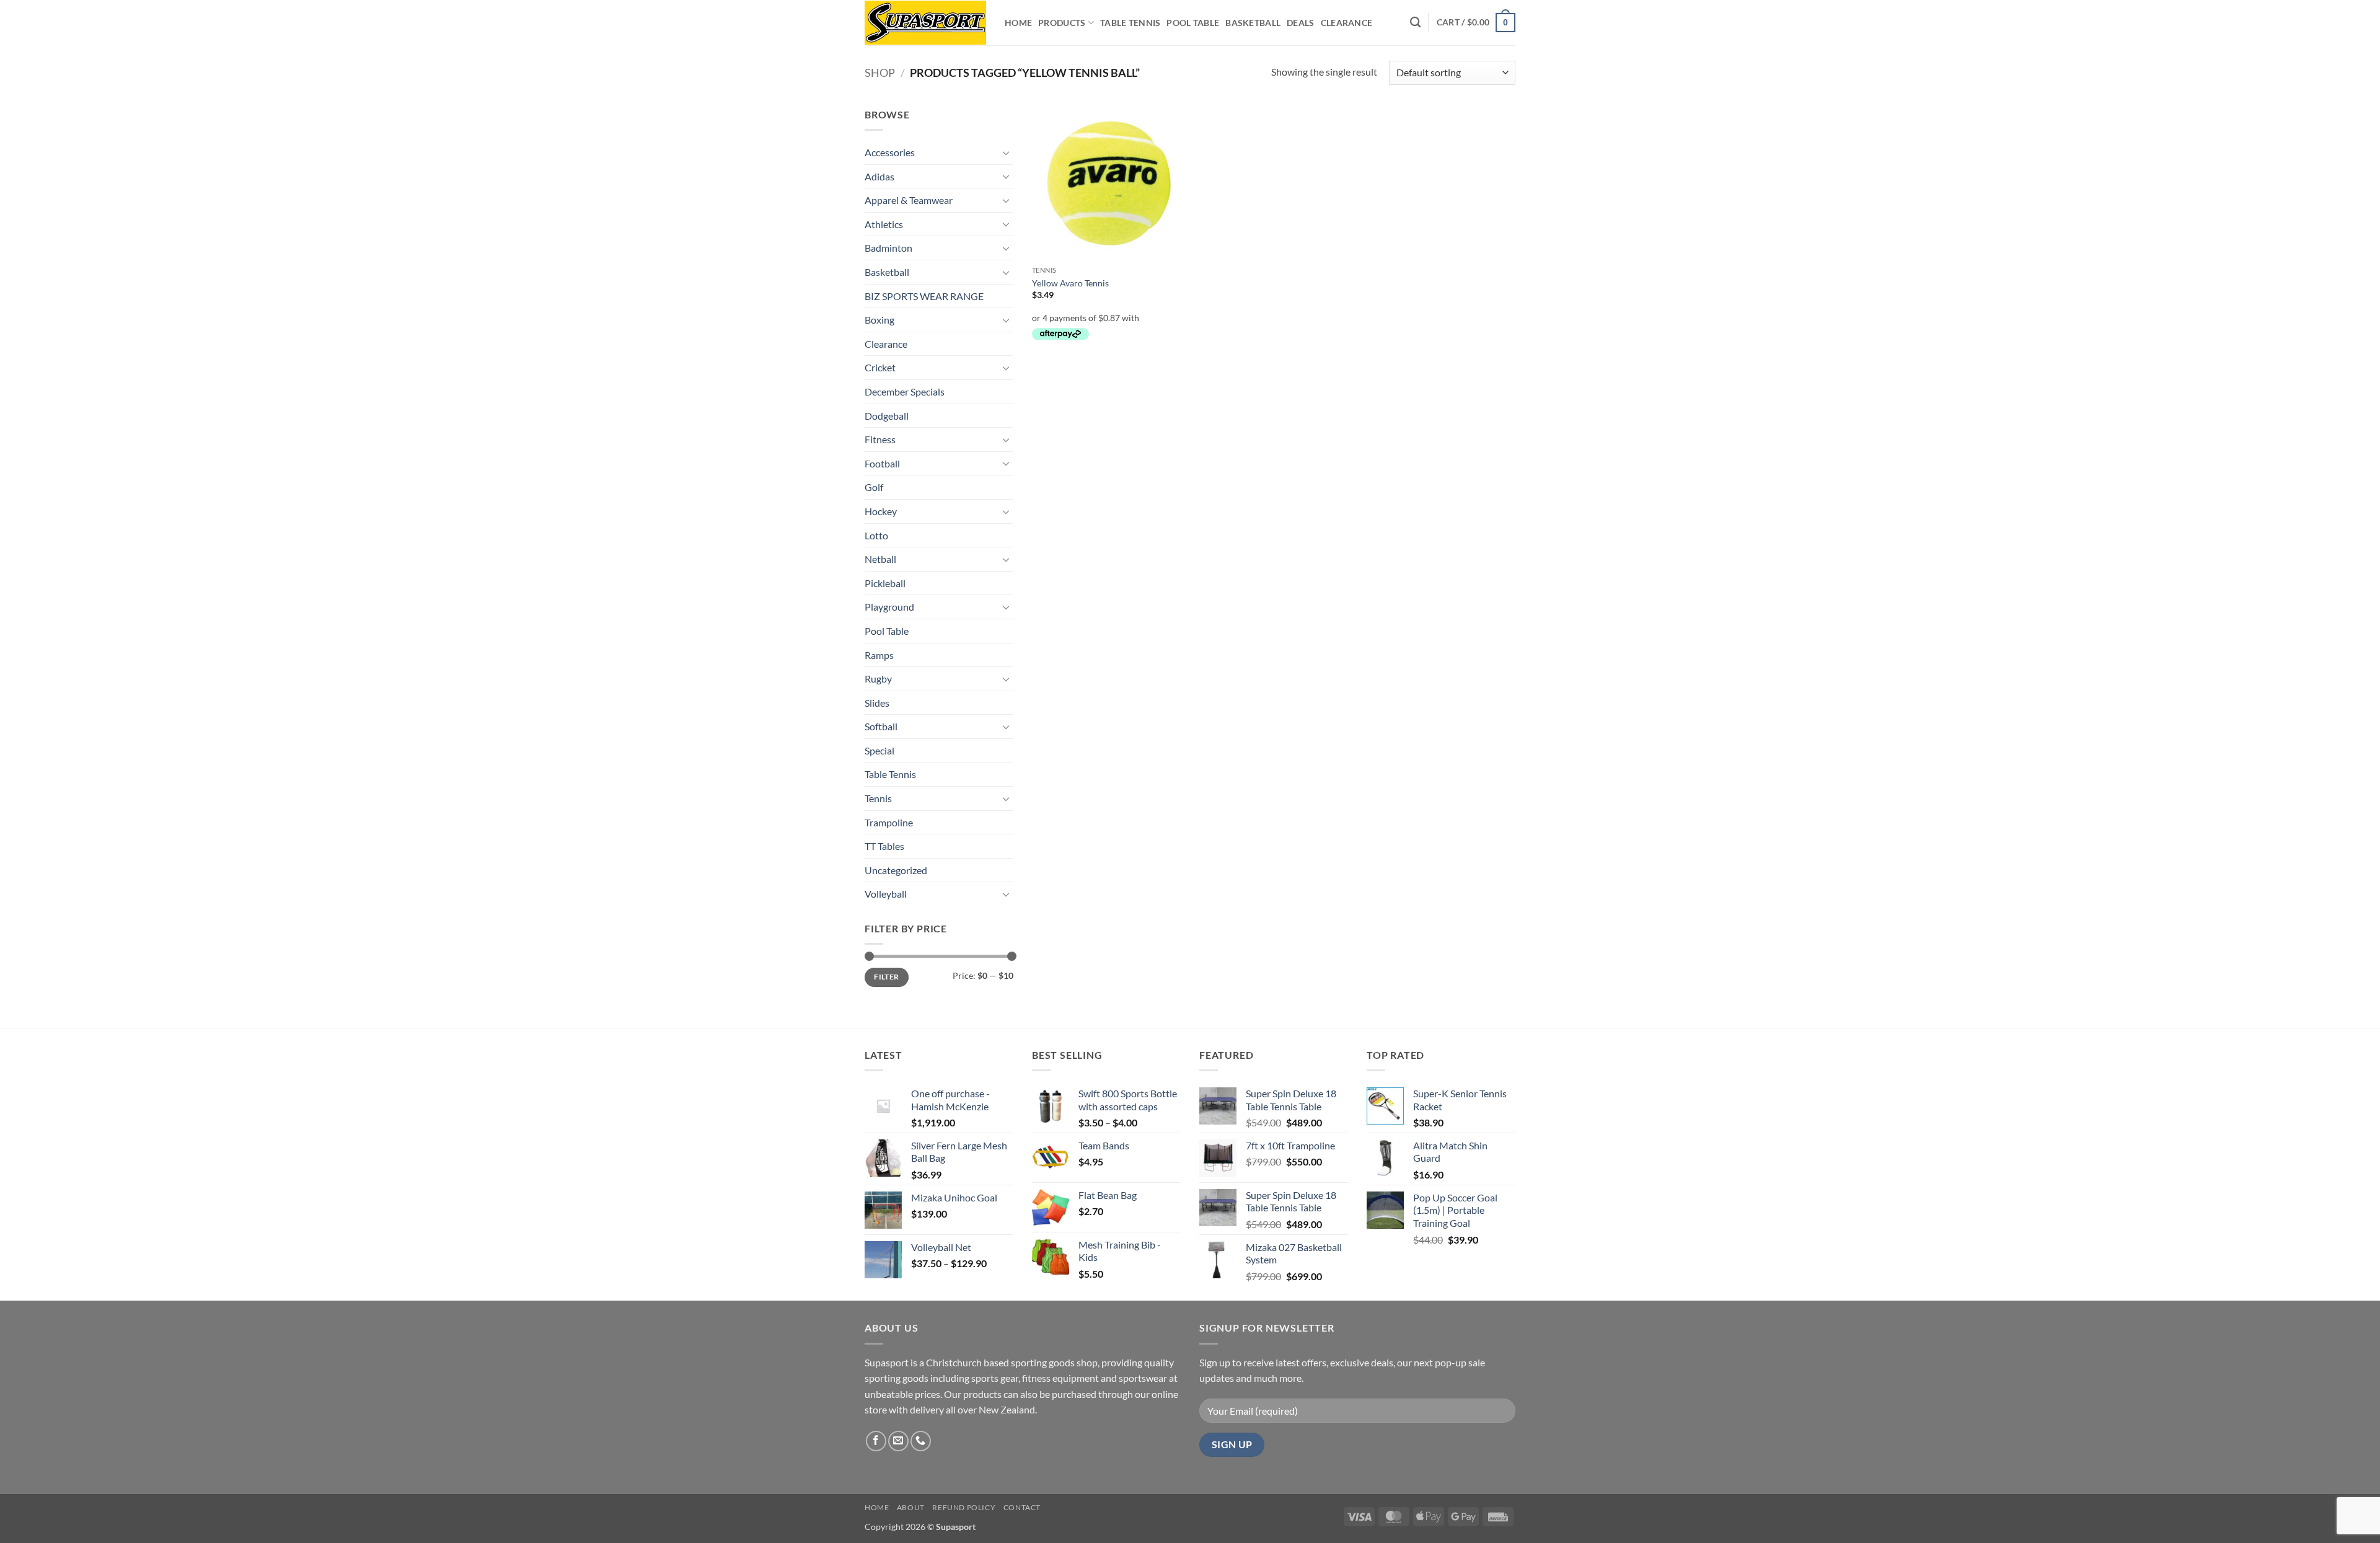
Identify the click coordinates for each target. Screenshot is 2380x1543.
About (911, 1507)
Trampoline (889, 822)
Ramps (879, 655)
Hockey (881, 511)
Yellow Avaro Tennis (1070, 283)
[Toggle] (1006, 153)
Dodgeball (887, 416)
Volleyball (886, 894)
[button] (1476, 22)
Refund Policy (964, 1507)
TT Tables (884, 846)
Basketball (1253, 23)
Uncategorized (896, 870)
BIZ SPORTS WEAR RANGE (924, 296)
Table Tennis (1130, 23)
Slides (877, 703)
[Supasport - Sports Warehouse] (925, 23)
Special (879, 750)
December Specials (905, 391)
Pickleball (885, 583)
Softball (881, 726)
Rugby (878, 679)
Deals (1300, 23)
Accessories (890, 152)
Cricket (880, 367)
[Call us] (921, 1441)
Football (882, 463)
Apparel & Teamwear (909, 200)
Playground (889, 607)
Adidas (879, 176)
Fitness (880, 439)
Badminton (888, 248)
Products (1062, 23)
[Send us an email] (898, 1441)
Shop (880, 73)
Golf (874, 487)
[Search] (1415, 23)
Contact (1022, 1507)
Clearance (1347, 23)
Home (1018, 23)
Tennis (878, 798)
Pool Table (1193, 23)
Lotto (876, 535)
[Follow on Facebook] (876, 1441)
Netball (880, 559)
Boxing (879, 320)
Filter (886, 977)
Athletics (884, 224)
